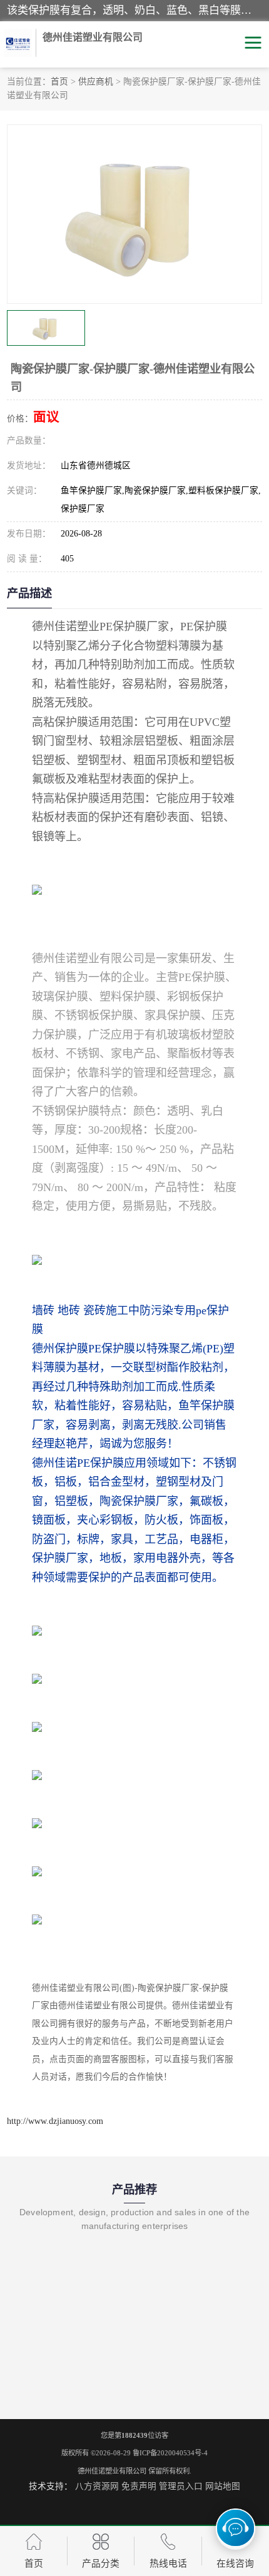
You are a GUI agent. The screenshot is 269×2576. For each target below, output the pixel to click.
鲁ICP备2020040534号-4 (170, 2453)
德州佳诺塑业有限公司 (112, 2471)
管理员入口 (181, 2486)
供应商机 (96, 82)
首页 (59, 82)
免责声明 (139, 2486)
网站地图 (223, 2486)
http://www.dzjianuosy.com (55, 2121)
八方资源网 (97, 2486)
